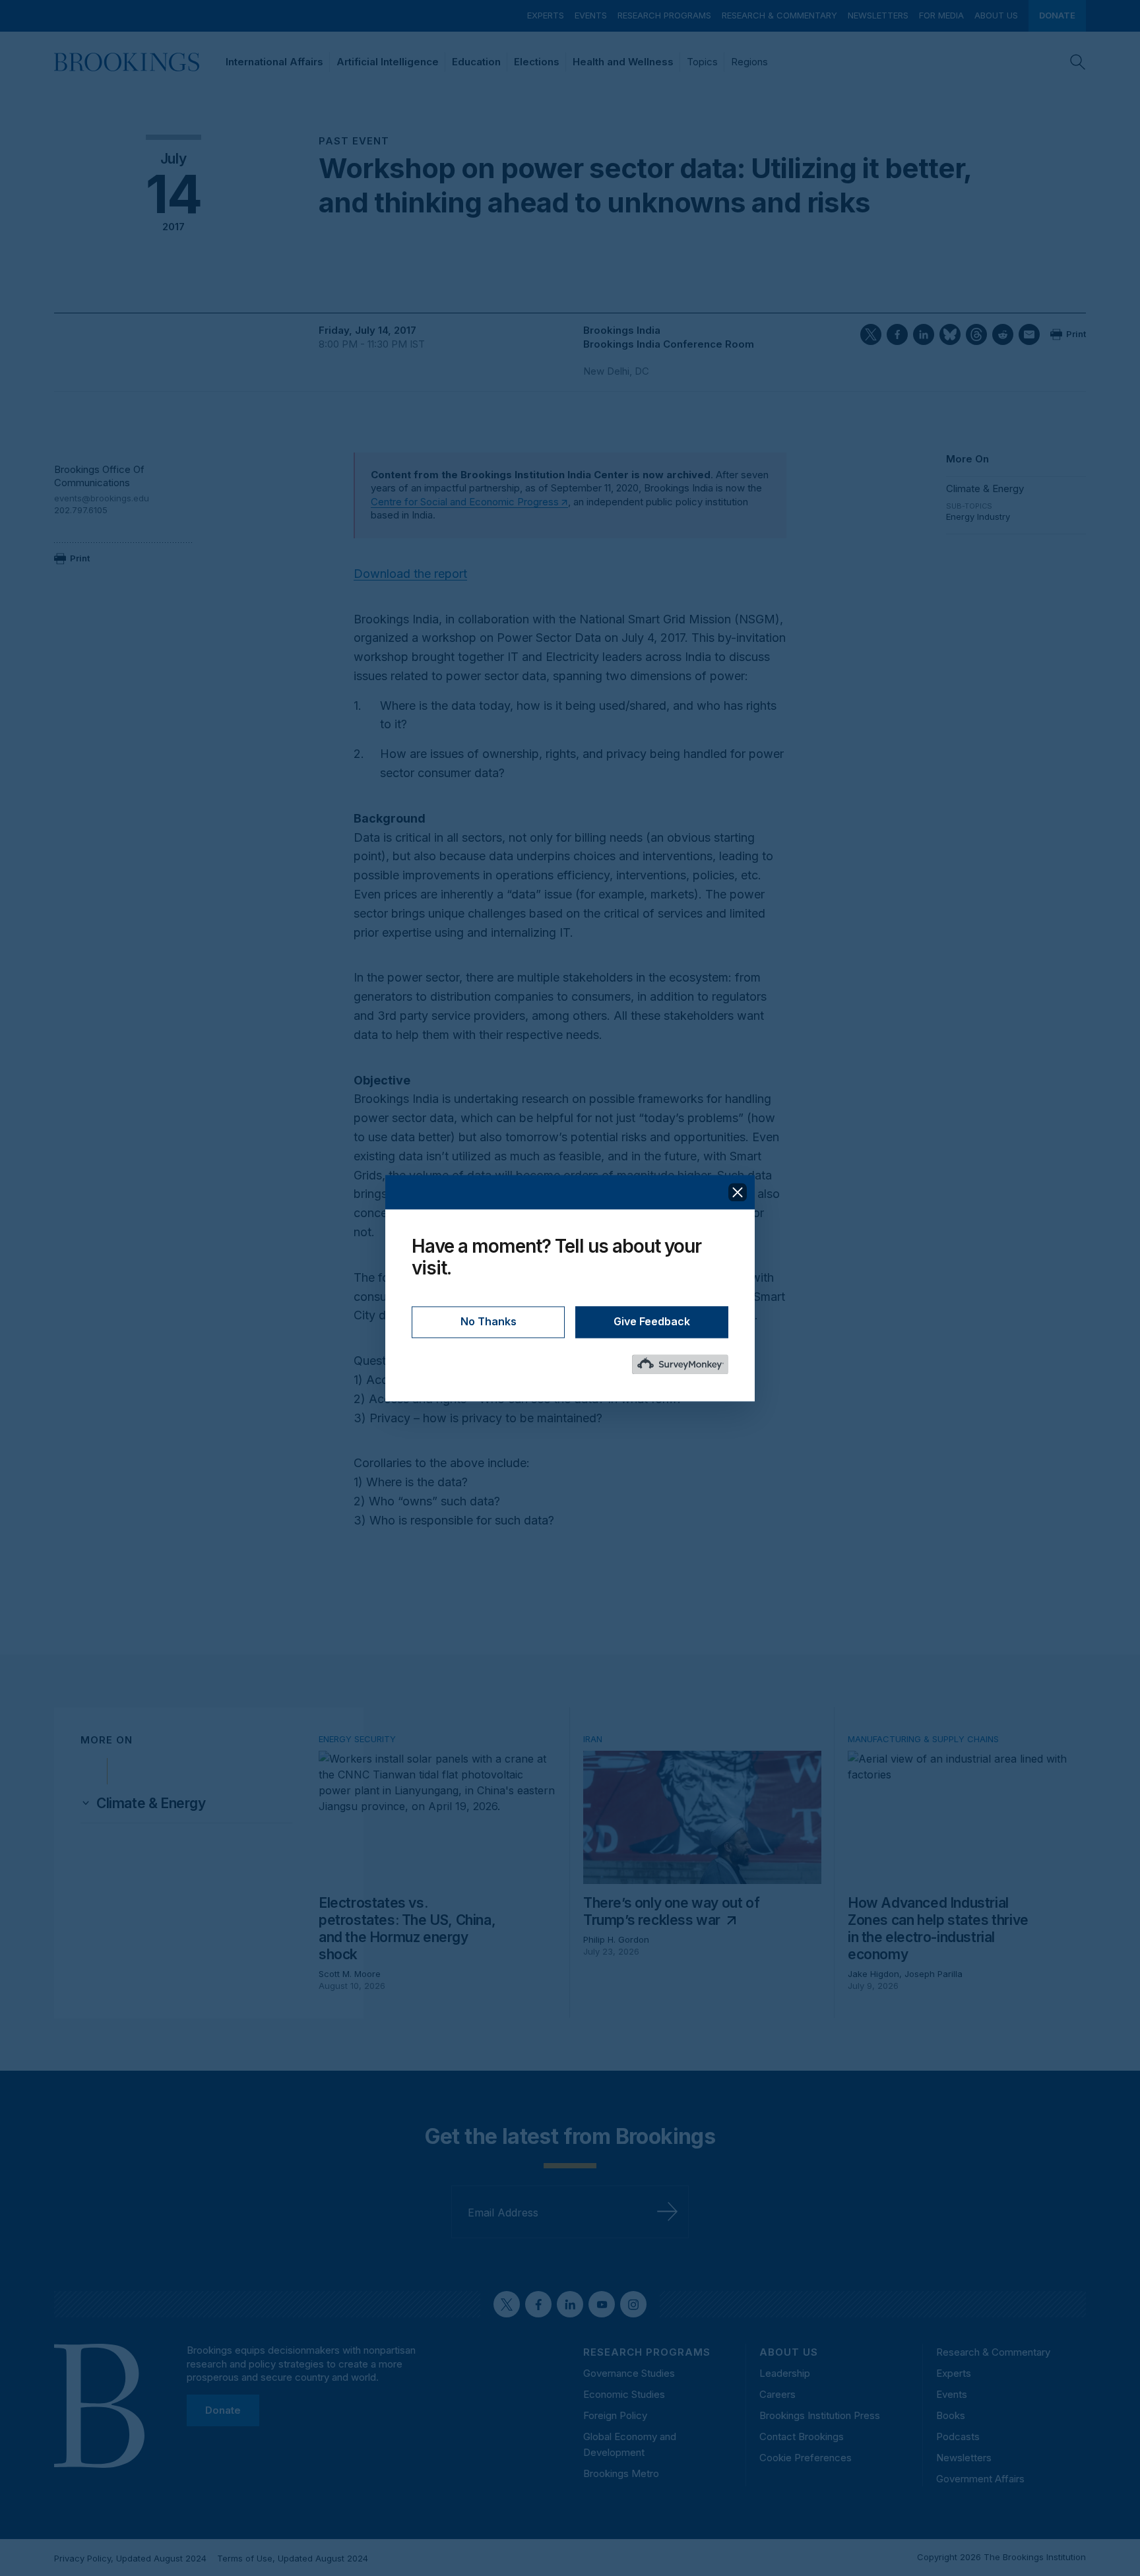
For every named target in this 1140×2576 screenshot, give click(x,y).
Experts (546, 15)
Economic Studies (624, 2394)
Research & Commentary (779, 15)
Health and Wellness (623, 62)
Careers (777, 2394)
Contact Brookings (802, 2436)
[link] (151, 1804)
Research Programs (664, 15)
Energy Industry (978, 517)
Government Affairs (980, 2479)
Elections (537, 62)
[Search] (1078, 62)
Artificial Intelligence (388, 62)
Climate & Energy (985, 488)
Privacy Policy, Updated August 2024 (130, 2558)
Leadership (785, 2373)
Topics (702, 62)
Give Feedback (652, 1321)
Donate (1057, 15)
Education (476, 62)
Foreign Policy (615, 2415)
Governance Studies (629, 2373)
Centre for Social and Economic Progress (465, 502)
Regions (749, 62)
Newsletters (878, 15)
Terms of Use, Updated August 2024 (293, 2558)
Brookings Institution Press (820, 2415)
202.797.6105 (81, 510)
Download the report (410, 574)
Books (951, 2415)
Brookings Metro (621, 2473)
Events (591, 15)
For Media (941, 15)
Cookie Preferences (806, 2458)
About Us (996, 15)
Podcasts (958, 2436)
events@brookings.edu (102, 498)
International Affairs (274, 62)
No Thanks (489, 1321)
